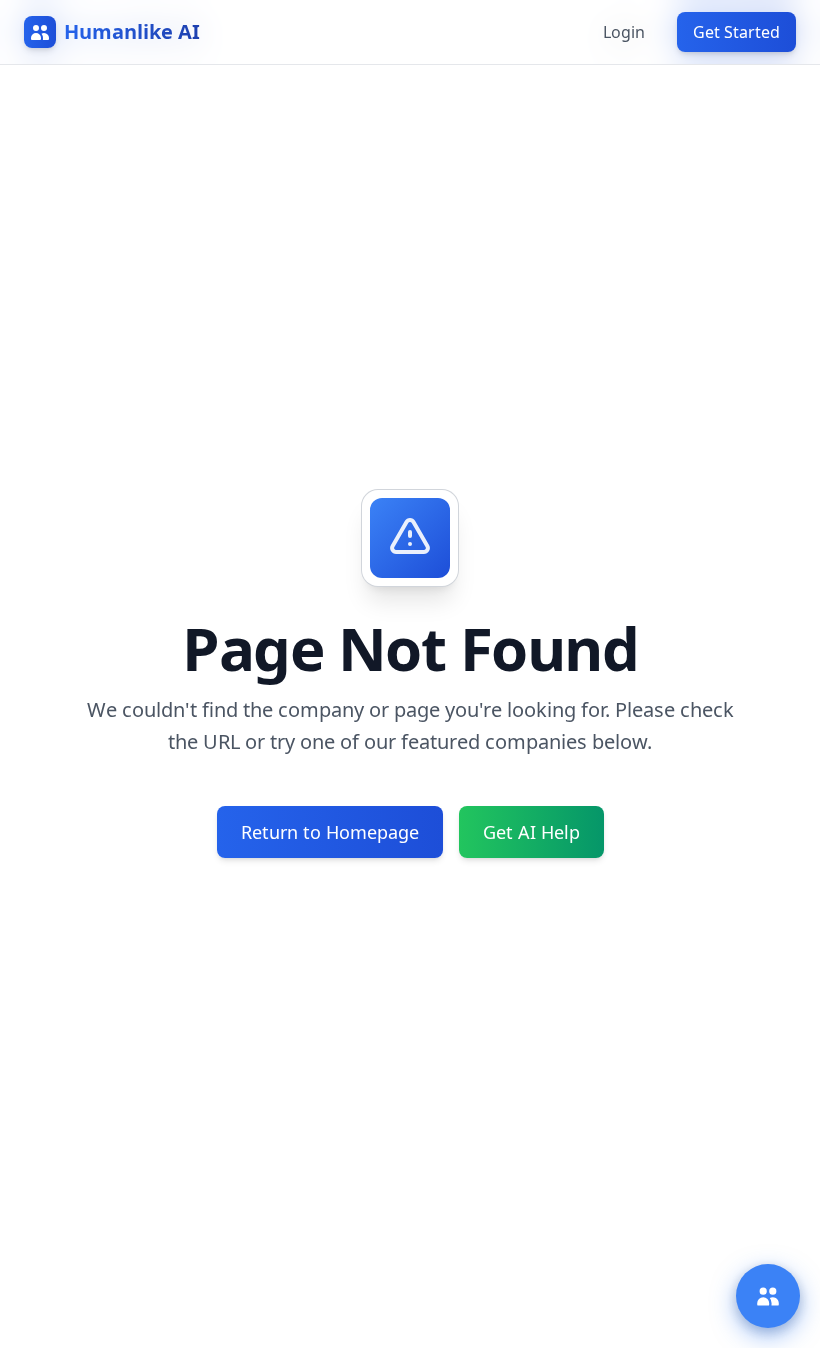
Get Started (736, 32)
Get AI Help (531, 832)
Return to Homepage (330, 832)
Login (624, 32)
